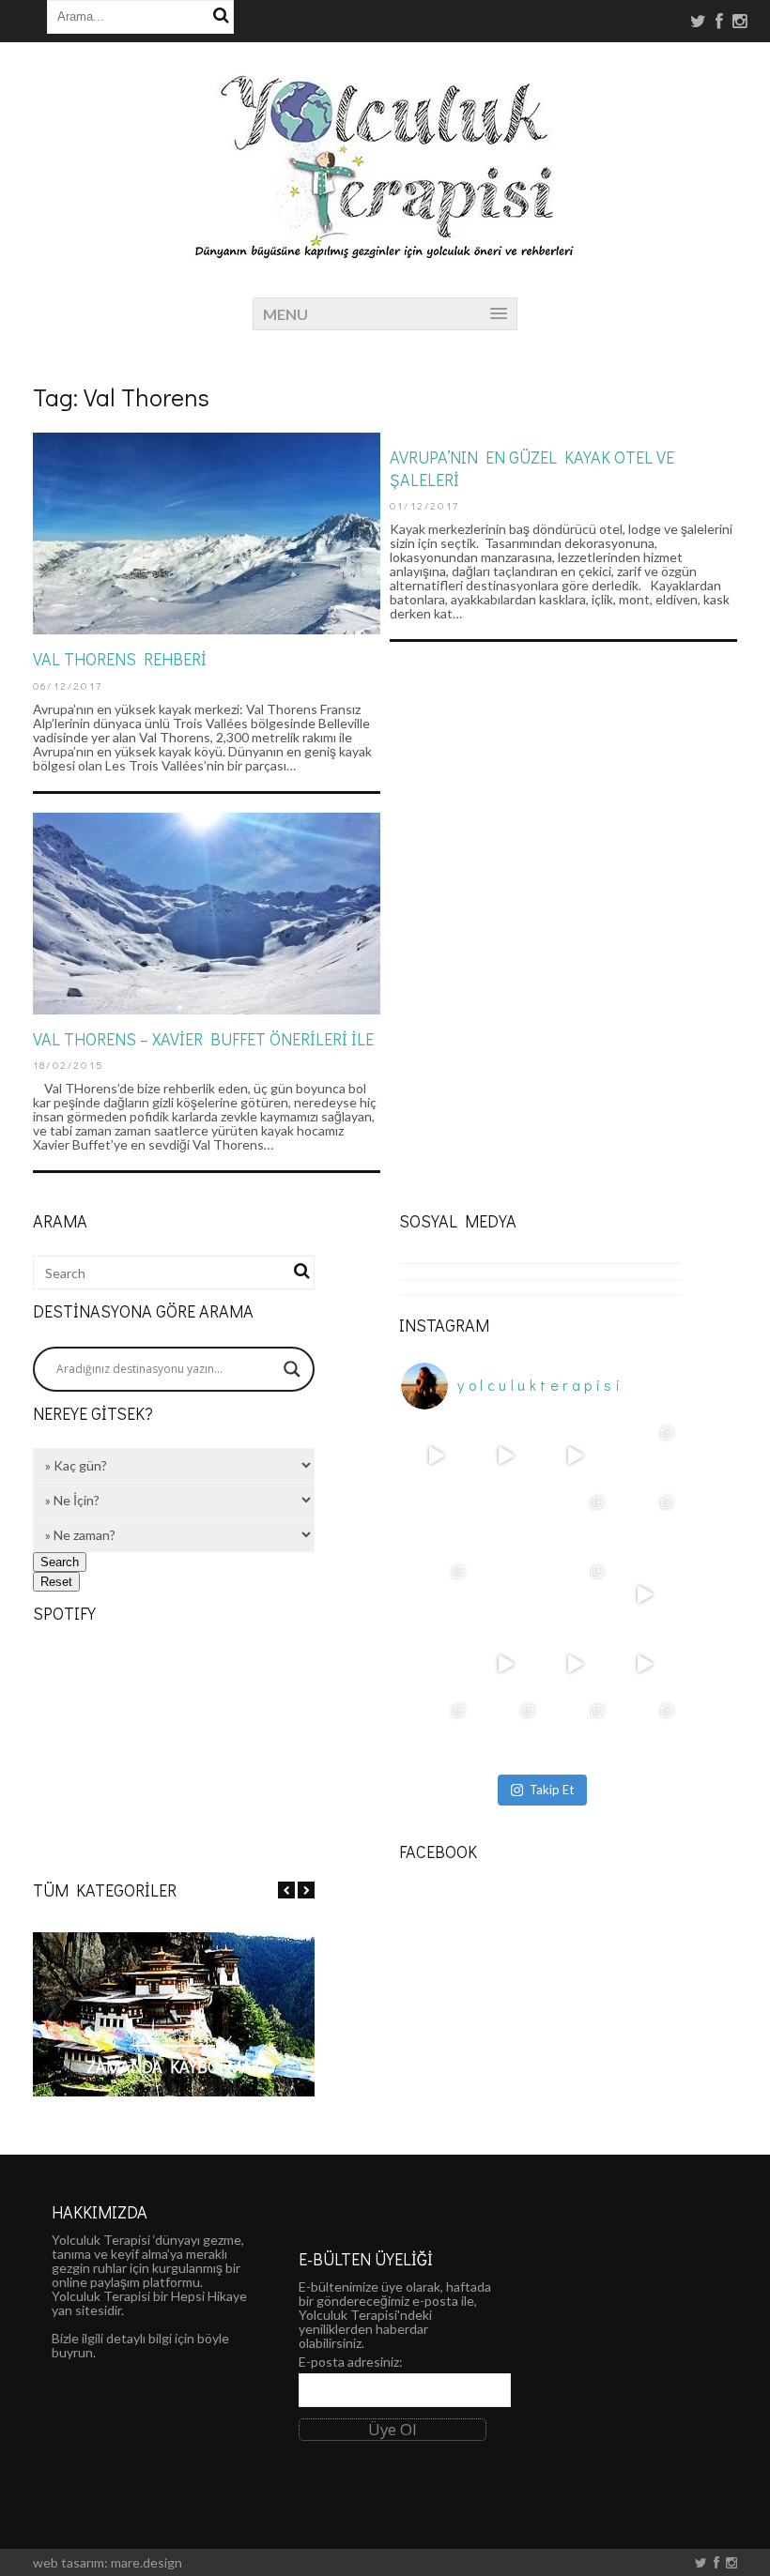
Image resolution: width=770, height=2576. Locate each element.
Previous (286, 1890)
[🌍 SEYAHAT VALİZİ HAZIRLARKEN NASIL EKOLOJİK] (436, 1594)
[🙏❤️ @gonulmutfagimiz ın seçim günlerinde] (644, 1594)
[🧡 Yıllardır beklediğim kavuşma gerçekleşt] (644, 1525)
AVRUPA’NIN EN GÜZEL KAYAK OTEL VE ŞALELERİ (532, 468)
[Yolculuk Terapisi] (385, 251)
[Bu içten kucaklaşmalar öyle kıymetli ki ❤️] (505, 1456)
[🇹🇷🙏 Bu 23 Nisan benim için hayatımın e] (436, 1664)
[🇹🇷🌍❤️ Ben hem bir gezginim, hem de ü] (505, 1594)
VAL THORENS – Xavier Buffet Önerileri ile (203, 1039)
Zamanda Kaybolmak (174, 2066)
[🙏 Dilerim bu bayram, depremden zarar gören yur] (505, 1733)
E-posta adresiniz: (351, 2362)
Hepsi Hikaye (209, 2296)
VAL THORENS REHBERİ (120, 659)
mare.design (146, 2562)
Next (306, 1890)
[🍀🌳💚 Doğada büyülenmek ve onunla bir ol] (644, 1733)
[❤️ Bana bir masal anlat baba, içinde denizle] (505, 1664)
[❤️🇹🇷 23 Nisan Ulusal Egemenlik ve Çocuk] (436, 1733)
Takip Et (552, 1790)
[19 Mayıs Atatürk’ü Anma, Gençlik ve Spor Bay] (644, 1456)
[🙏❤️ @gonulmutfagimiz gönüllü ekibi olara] (575, 1664)
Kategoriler (173, 2038)
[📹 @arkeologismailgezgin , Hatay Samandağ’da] (436, 1456)
